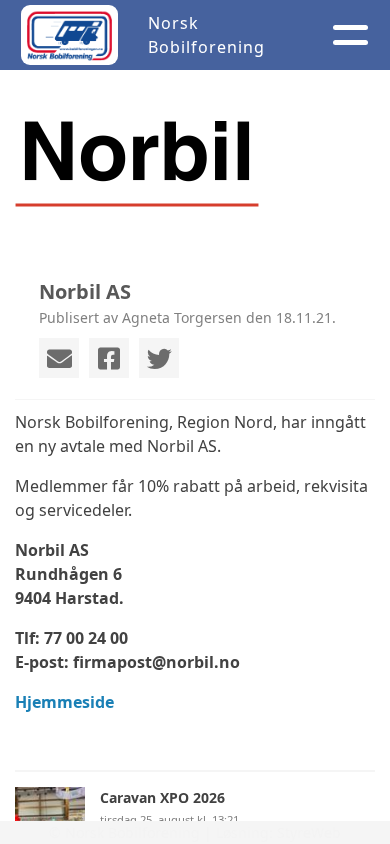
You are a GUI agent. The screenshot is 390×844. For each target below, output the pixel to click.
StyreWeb (309, 832)
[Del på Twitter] (159, 358)
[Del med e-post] (59, 358)
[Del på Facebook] (109, 358)
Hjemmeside (64, 702)
